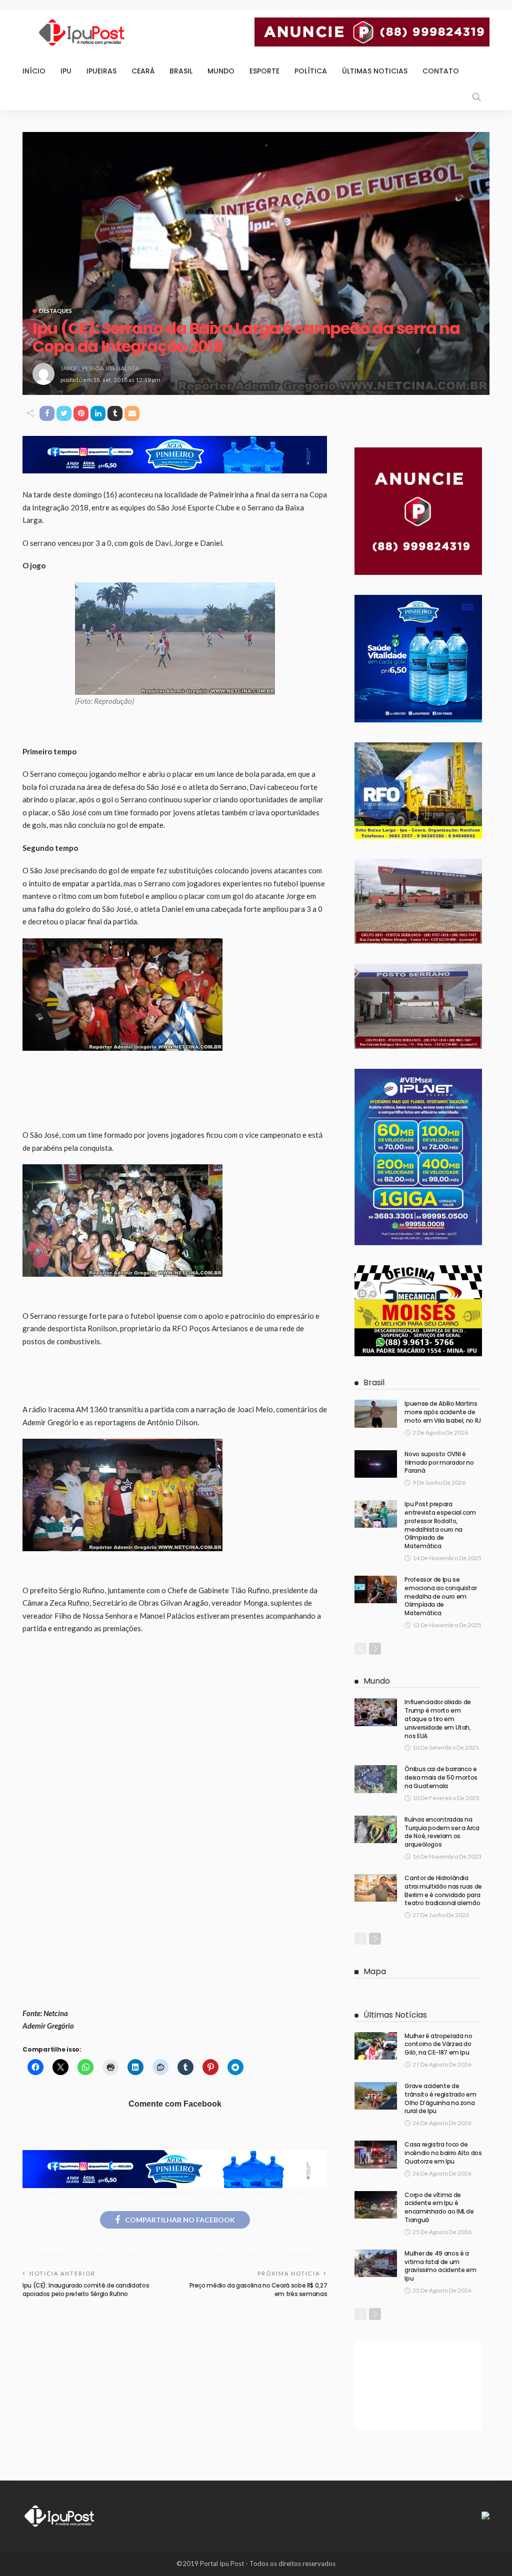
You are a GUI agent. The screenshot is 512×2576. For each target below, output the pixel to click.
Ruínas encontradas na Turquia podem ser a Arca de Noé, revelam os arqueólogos (442, 1832)
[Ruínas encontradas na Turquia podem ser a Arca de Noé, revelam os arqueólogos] (376, 1829)
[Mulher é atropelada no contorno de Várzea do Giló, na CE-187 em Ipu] (376, 2046)
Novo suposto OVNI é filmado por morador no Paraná (439, 1462)
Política (311, 71)
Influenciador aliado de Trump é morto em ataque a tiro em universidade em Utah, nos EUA (438, 1719)
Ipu (66, 71)
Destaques (55, 311)
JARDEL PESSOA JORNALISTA (100, 368)
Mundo (221, 71)
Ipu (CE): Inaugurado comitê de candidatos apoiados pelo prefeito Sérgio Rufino (86, 2290)
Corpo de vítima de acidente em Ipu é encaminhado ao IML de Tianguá (439, 2207)
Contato (441, 71)
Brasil (181, 71)
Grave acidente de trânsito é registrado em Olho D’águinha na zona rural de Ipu (440, 2098)
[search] (476, 97)
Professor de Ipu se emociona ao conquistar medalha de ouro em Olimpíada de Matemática (440, 1596)
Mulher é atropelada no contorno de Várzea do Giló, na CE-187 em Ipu (438, 2044)
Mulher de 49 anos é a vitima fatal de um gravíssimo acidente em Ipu (440, 2266)
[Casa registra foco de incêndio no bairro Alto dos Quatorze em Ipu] (376, 2154)
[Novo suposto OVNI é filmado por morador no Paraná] (376, 1464)
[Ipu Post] (60, 2515)
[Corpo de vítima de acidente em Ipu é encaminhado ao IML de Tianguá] (376, 2205)
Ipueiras (101, 71)
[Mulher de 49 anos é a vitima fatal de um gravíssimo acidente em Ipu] (376, 2263)
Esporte (264, 71)
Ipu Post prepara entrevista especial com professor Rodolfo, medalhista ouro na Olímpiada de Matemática (440, 1525)
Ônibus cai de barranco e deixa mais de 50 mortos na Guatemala (441, 1777)
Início (34, 71)
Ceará (143, 71)
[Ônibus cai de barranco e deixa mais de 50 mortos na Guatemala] (376, 1779)
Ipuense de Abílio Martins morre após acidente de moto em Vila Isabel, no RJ (443, 1412)
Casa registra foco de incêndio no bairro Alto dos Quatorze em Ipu (443, 2153)
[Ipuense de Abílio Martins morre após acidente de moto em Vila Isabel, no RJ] (376, 1413)
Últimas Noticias (375, 71)
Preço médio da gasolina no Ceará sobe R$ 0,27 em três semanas (258, 2290)
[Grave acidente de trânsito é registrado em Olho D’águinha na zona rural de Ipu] (376, 2096)
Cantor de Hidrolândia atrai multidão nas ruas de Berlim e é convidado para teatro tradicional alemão (443, 1890)
